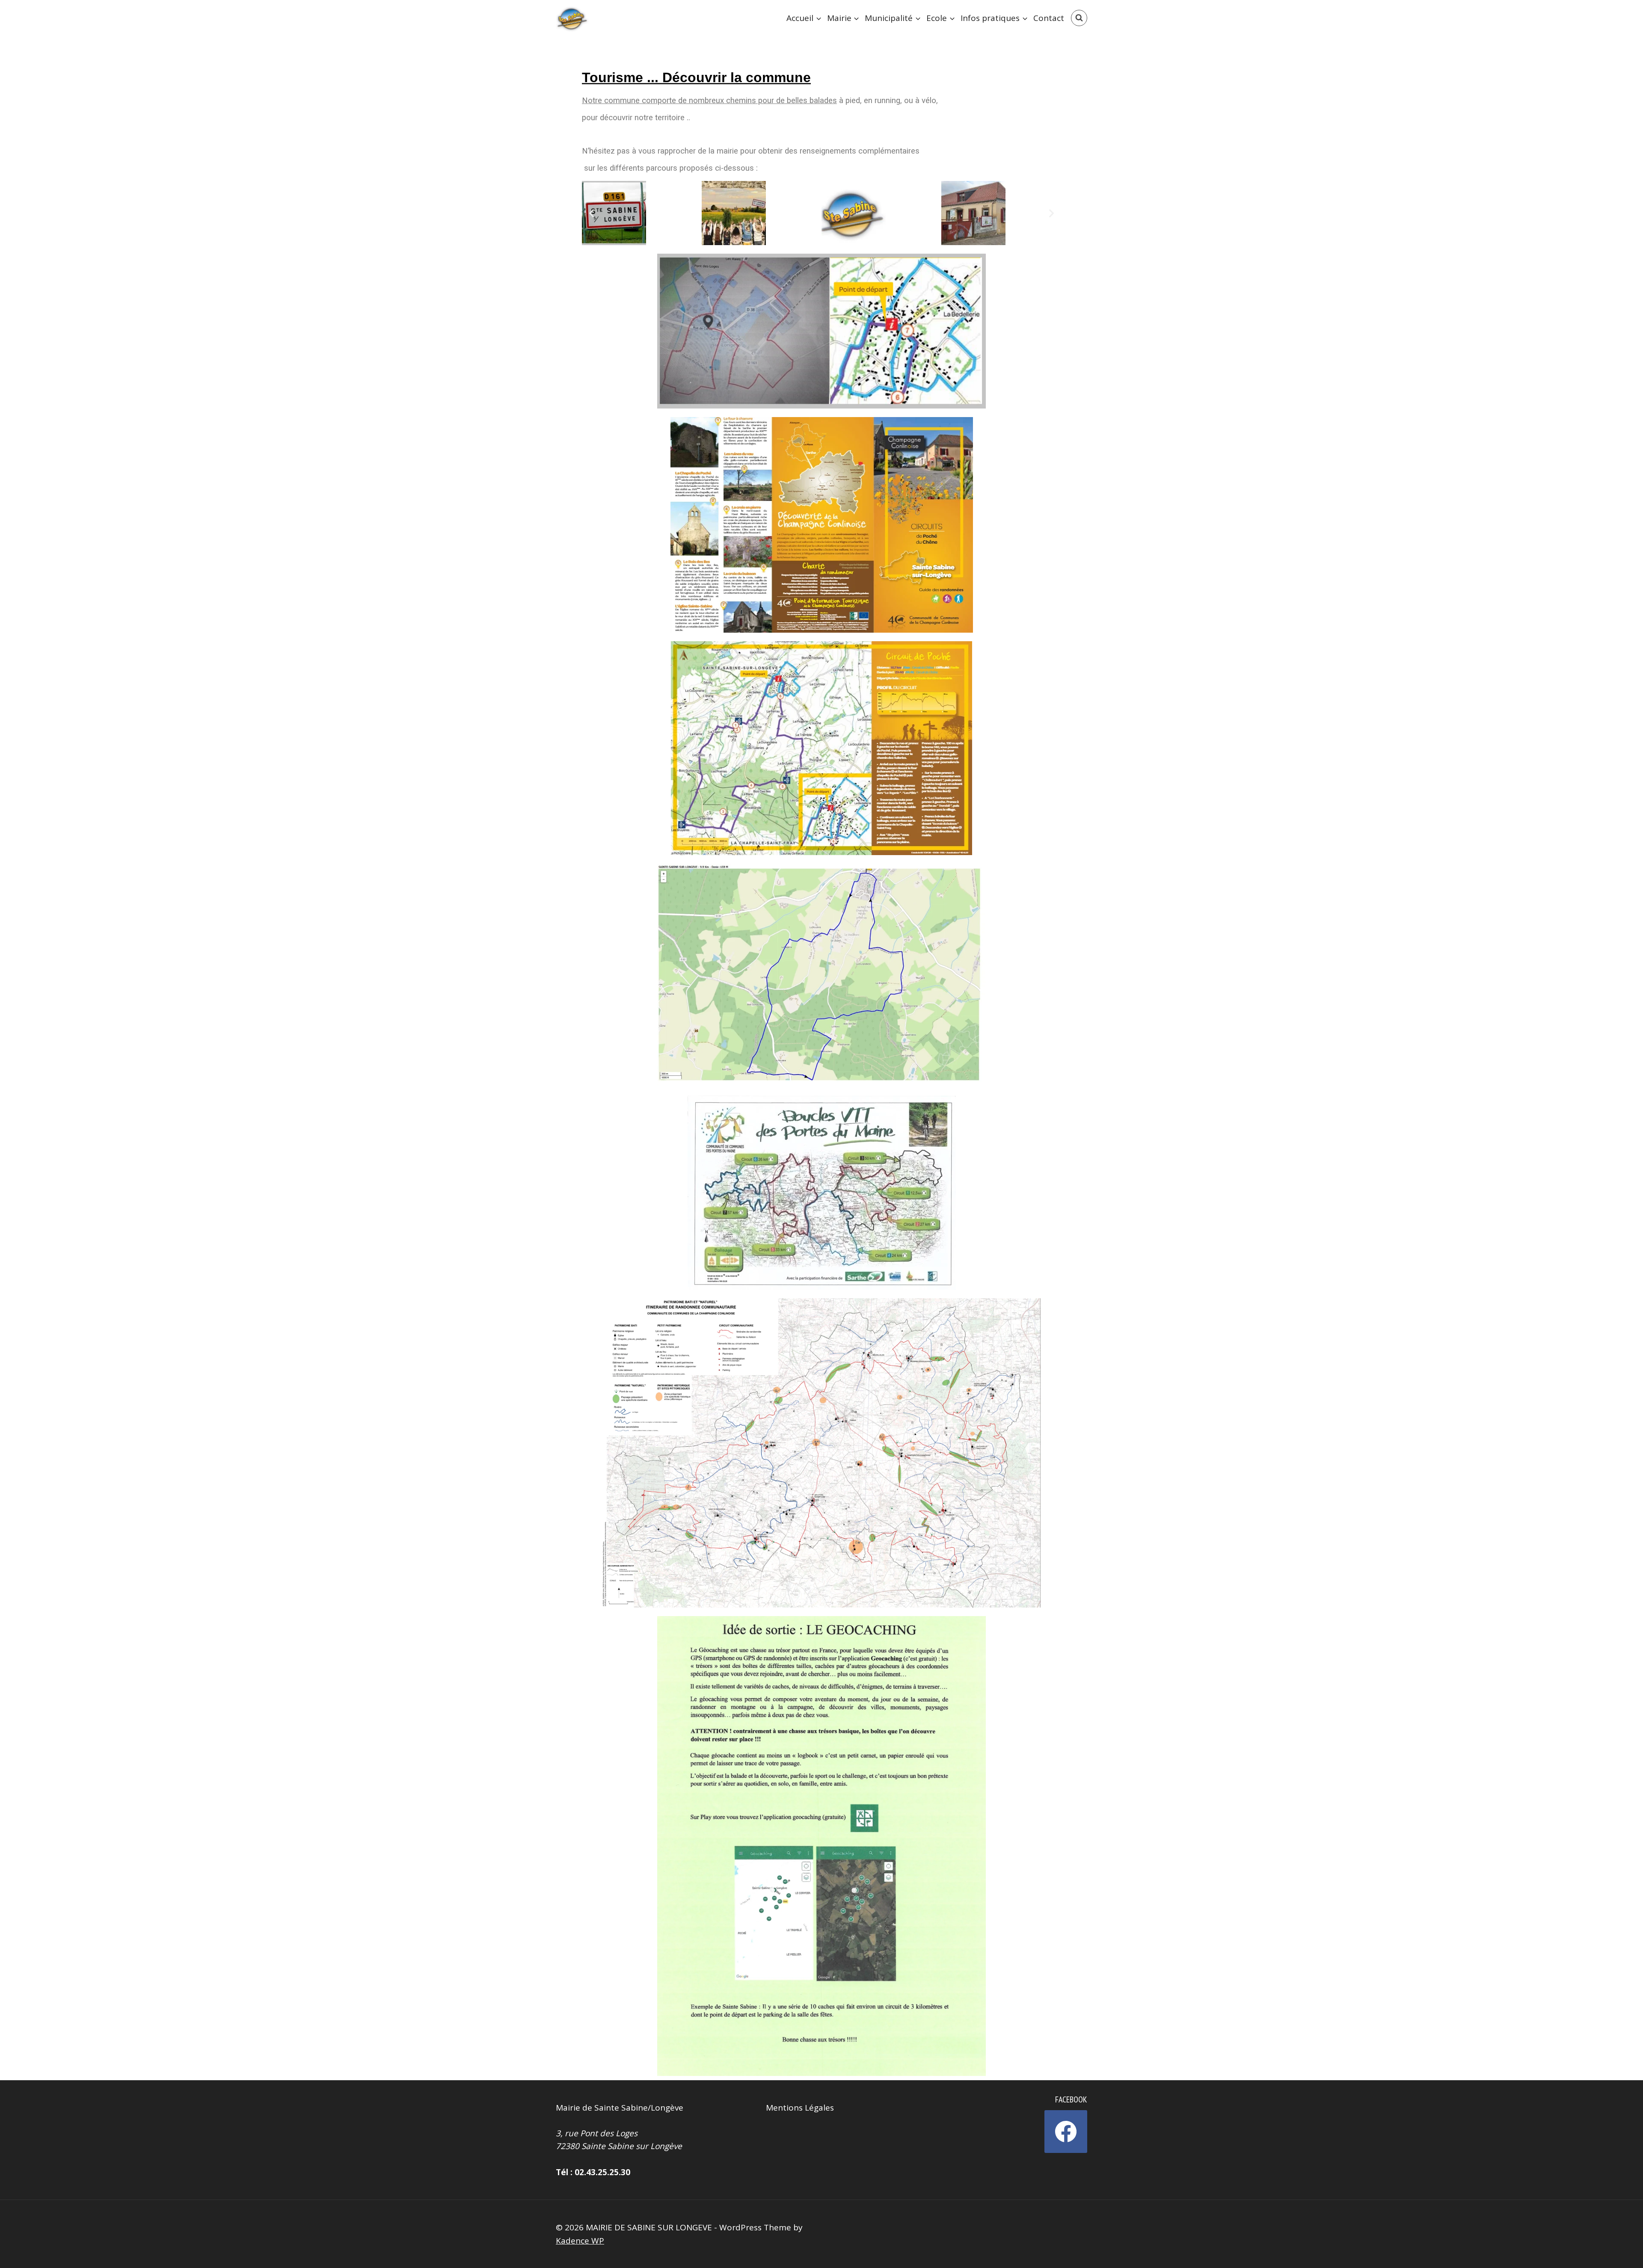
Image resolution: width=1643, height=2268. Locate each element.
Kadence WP (580, 2241)
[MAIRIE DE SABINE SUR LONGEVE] (573, 18)
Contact (1049, 18)
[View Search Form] (1079, 18)
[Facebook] (1066, 2132)
